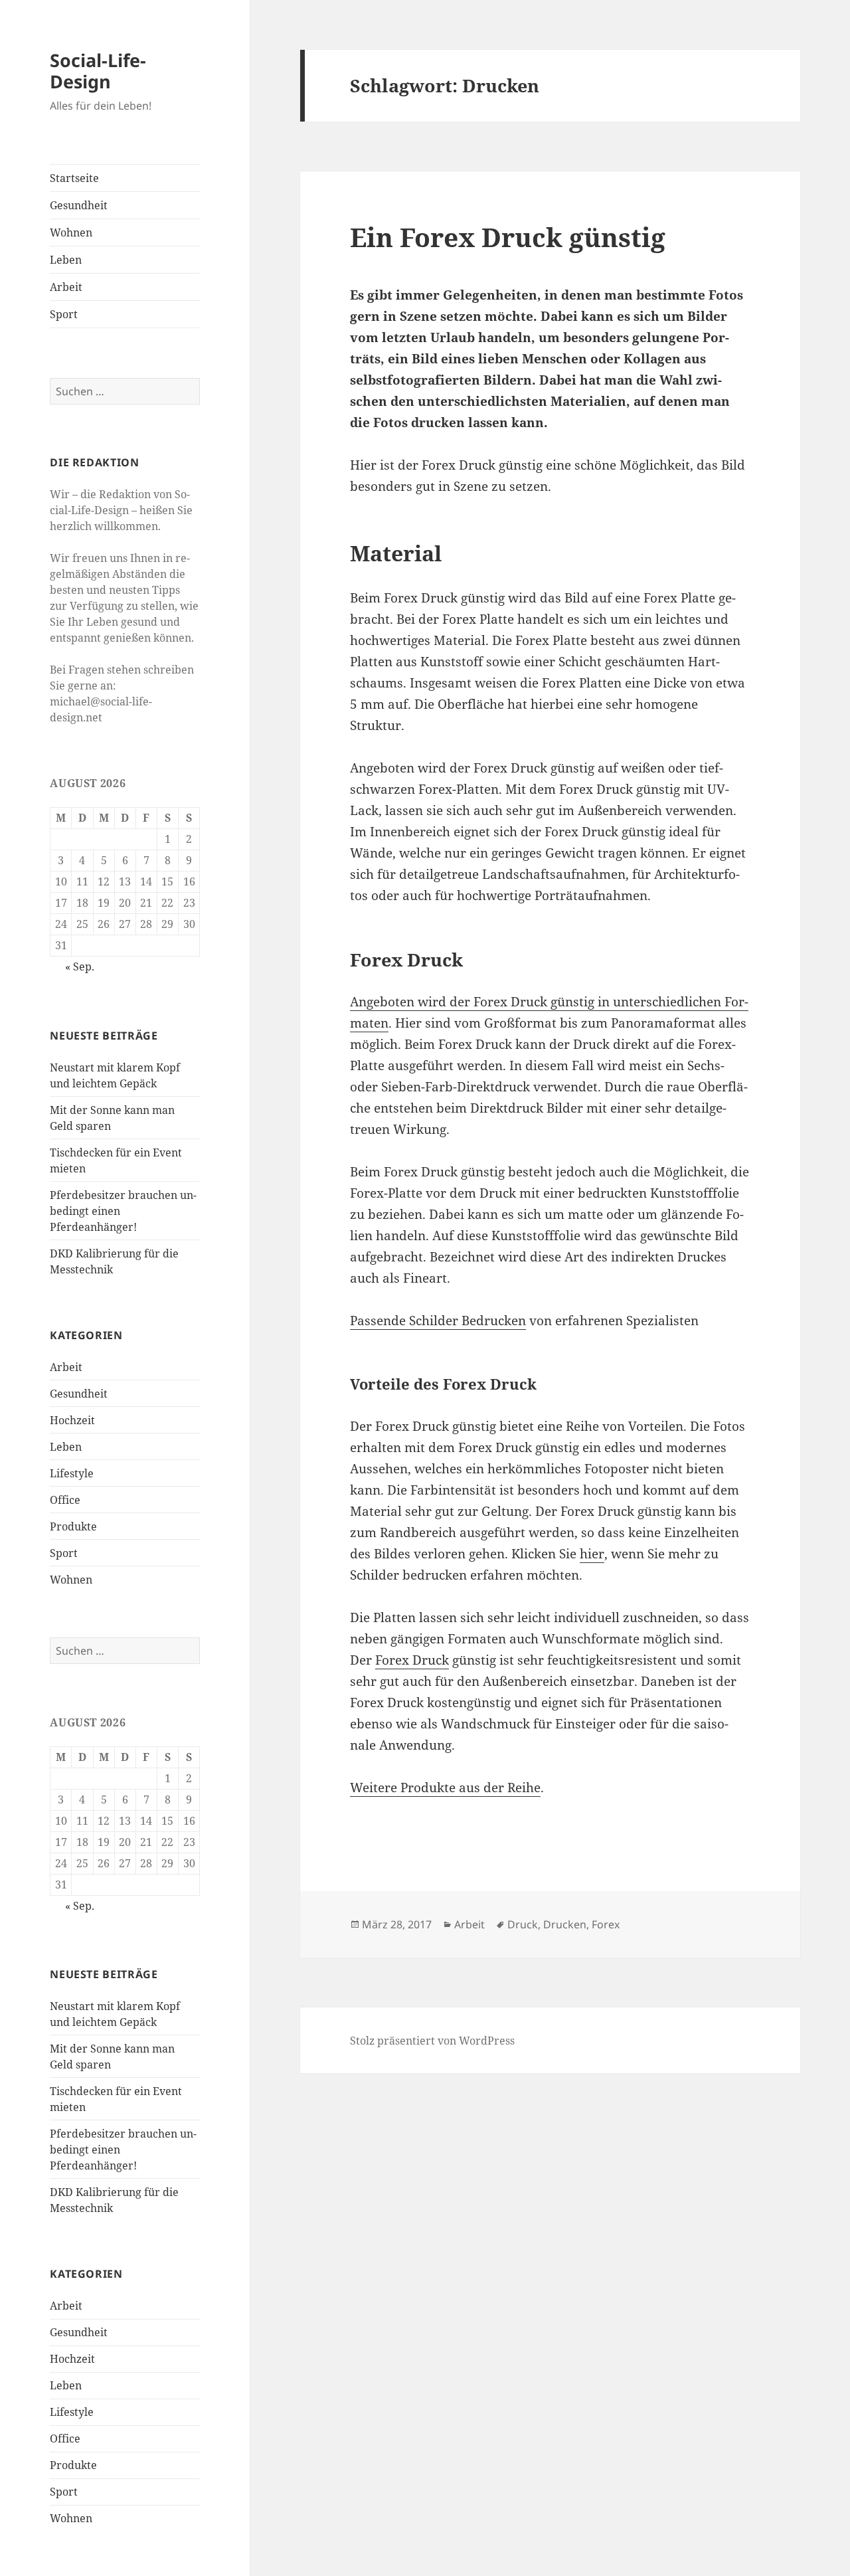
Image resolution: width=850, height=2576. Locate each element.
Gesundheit (79, 205)
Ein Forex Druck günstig (508, 237)
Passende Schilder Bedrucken (438, 1321)
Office (65, 1500)
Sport (64, 314)
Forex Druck (412, 1660)
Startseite (74, 178)
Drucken (565, 1924)
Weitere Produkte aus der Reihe (445, 1788)
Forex (606, 1924)
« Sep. (80, 966)
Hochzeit (72, 1420)
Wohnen (71, 232)
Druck (523, 1924)
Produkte (73, 1526)
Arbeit (66, 287)
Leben (66, 260)
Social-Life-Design (98, 71)
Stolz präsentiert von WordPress (432, 2041)
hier (592, 1554)
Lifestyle (72, 1473)
